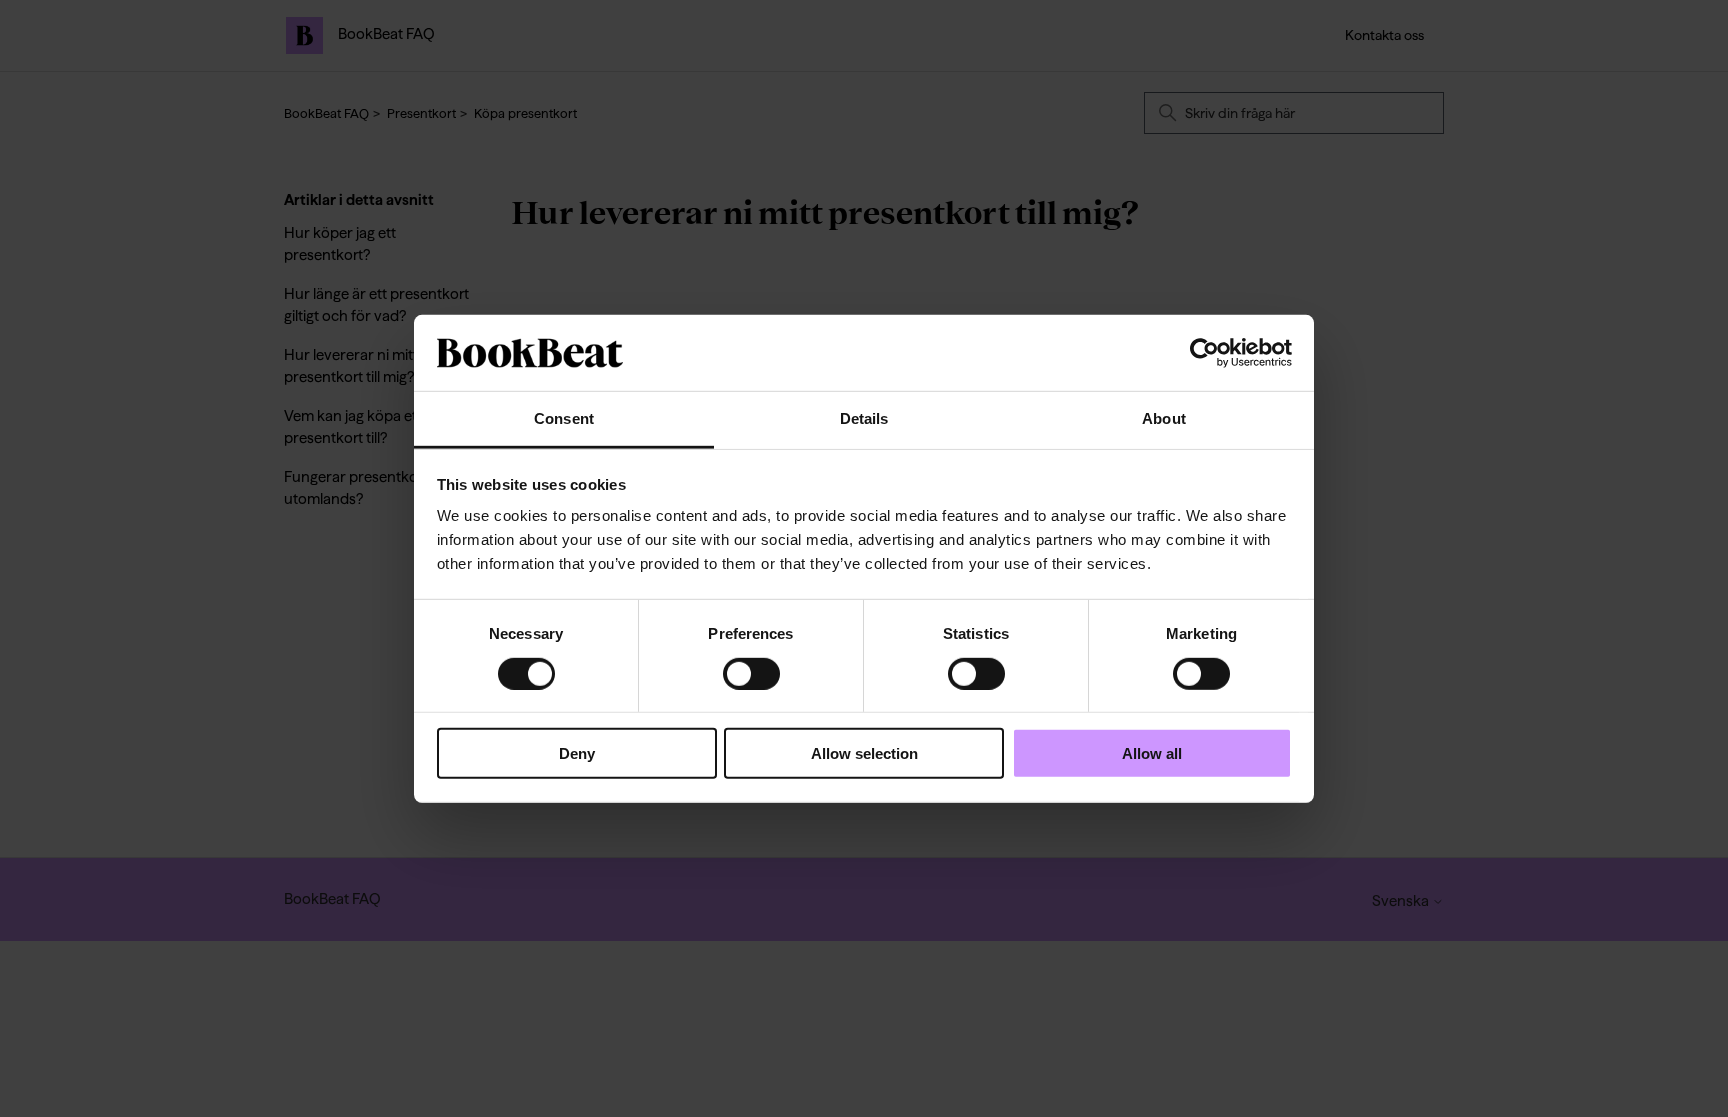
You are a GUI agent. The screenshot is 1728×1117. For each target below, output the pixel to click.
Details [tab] (864, 418)
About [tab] (1164, 418)
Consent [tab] (564, 418)
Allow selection (864, 753)
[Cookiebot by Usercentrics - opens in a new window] (1204, 353)
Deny (577, 753)
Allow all (1152, 753)
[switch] (751, 673)
